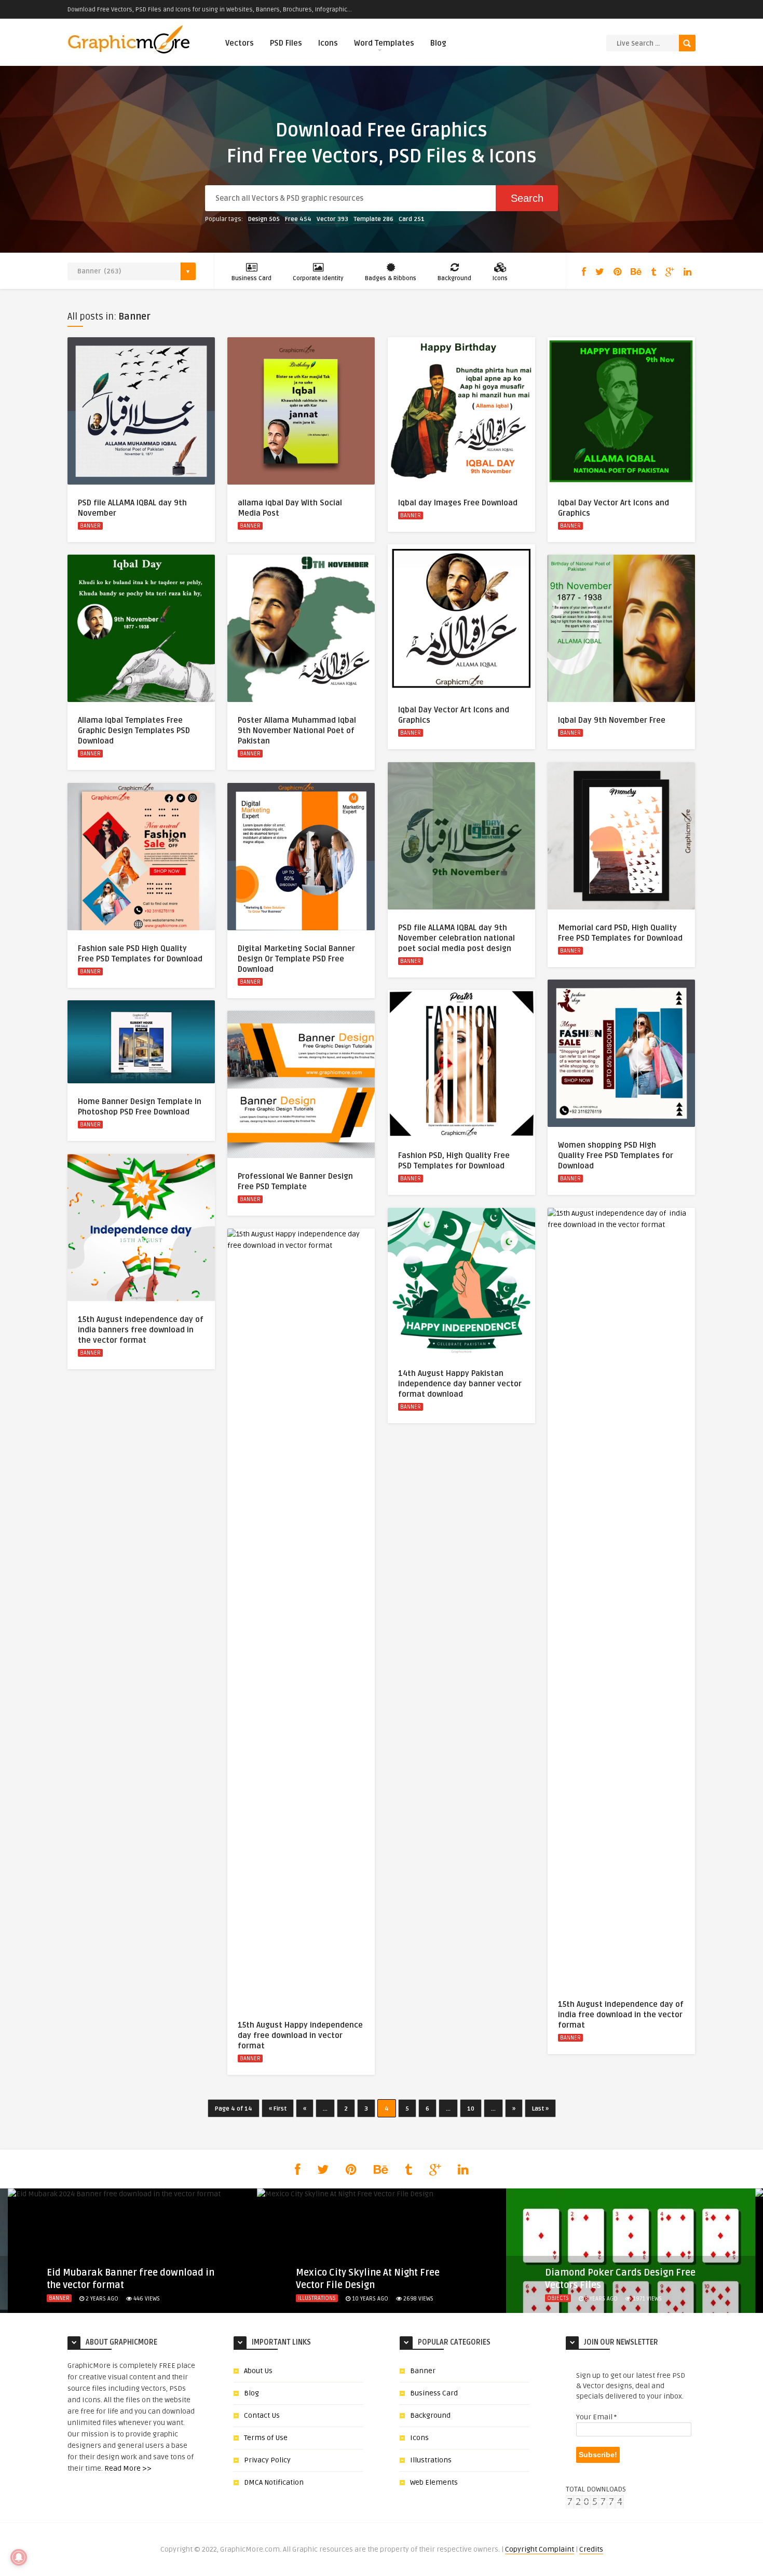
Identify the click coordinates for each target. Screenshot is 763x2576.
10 (471, 2109)
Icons (328, 43)
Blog (438, 43)
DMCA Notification (274, 2482)
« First (278, 2109)
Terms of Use (266, 2438)
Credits (591, 2549)
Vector (332, 219)
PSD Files (286, 43)
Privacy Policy (267, 2460)
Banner (90, 526)
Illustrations (317, 2298)
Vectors (240, 43)
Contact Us (262, 2415)
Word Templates (384, 43)
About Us (258, 2371)
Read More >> (128, 2468)
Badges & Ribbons (391, 278)
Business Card (251, 278)
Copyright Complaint (540, 2549)
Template (373, 219)
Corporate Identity (318, 278)
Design (264, 219)
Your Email (596, 2417)
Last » (540, 2109)
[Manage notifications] (19, 2557)
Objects (558, 2298)
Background (454, 278)
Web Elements (434, 2482)
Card (412, 219)
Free (298, 219)
